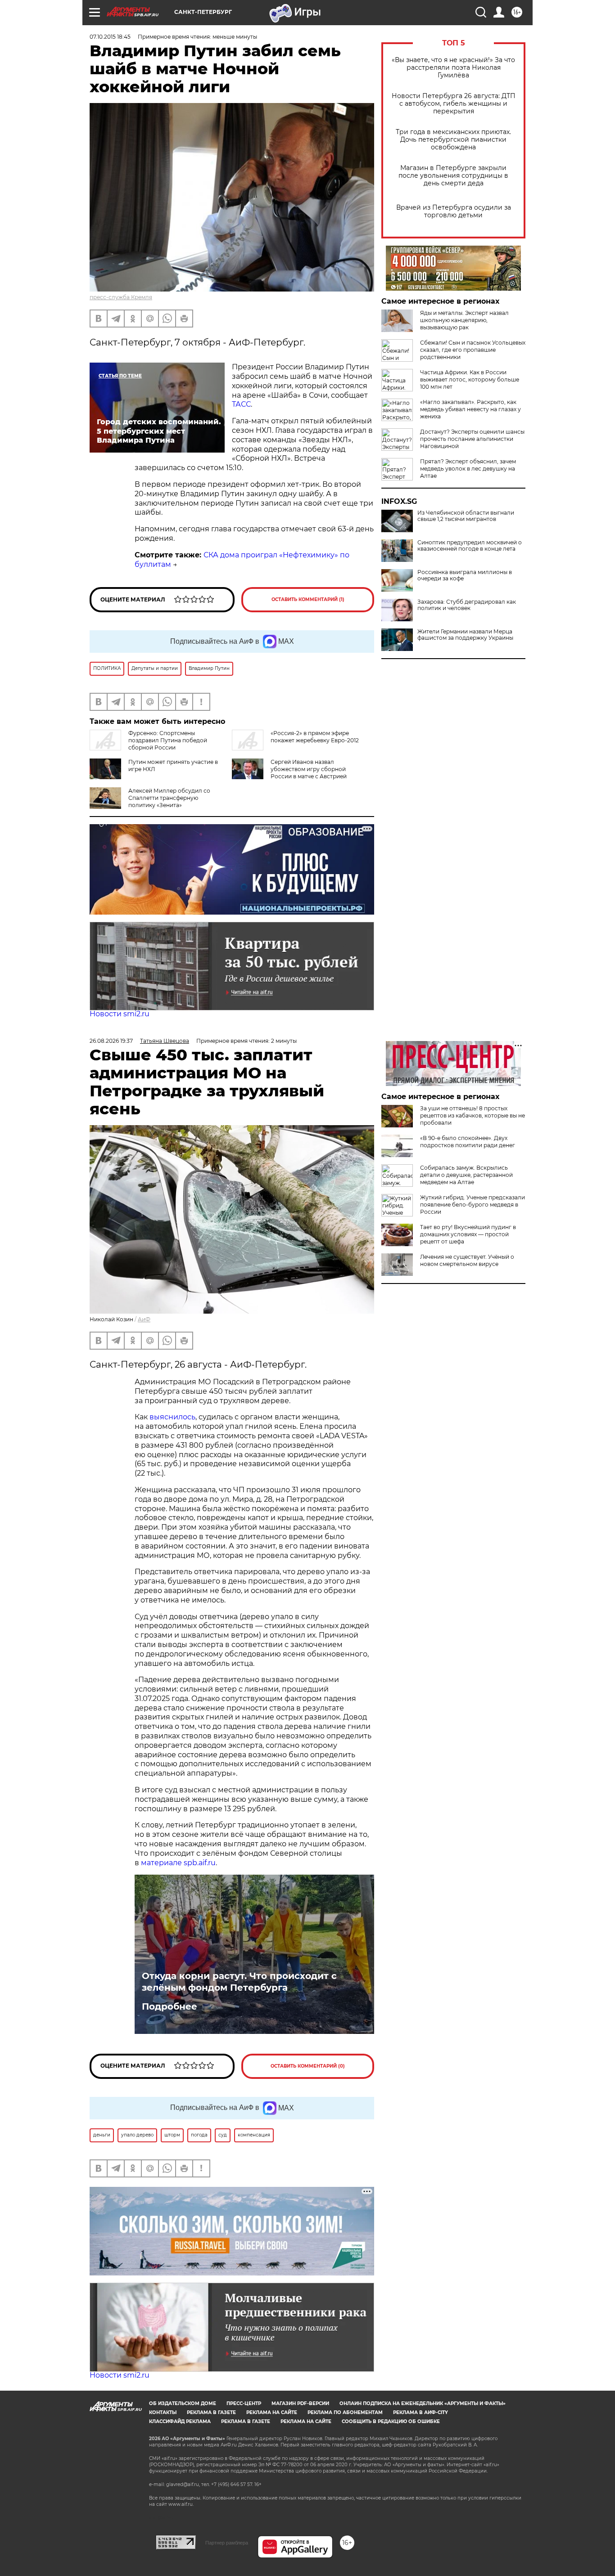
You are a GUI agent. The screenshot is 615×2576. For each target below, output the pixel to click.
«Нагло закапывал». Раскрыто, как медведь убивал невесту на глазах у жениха (470, 409)
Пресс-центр (244, 2403)
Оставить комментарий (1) (308, 599)
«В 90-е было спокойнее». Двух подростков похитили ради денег (468, 1142)
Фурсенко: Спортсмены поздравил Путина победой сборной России (168, 740)
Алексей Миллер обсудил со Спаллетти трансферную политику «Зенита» (169, 798)
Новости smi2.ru (120, 1014)
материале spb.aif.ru (178, 1863)
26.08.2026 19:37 (111, 1041)
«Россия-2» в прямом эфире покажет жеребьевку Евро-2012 (315, 737)
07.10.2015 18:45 (110, 37)
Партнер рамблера (227, 2543)
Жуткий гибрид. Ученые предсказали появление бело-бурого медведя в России (473, 1205)
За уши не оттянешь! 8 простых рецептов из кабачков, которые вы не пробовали (473, 1115)
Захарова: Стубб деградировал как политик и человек (467, 605)
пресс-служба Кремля (121, 297)
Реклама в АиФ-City (421, 2412)
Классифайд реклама (180, 2421)
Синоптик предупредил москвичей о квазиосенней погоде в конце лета (470, 546)
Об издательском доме (183, 2403)
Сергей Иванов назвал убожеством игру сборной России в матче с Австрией (309, 769)
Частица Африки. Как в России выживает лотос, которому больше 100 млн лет (470, 379)
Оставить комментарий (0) (308, 2066)
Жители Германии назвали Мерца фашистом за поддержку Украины (465, 635)
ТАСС (241, 404)
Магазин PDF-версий (300, 2403)
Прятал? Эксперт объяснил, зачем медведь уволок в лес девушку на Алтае (468, 469)
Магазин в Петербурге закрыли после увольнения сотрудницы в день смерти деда (453, 176)
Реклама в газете (211, 2412)
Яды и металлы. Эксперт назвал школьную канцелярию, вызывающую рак (464, 320)
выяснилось (172, 1417)
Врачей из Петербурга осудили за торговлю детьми (454, 211)
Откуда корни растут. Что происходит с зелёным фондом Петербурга (239, 1982)
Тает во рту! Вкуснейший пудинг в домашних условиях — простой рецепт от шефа (468, 1234)
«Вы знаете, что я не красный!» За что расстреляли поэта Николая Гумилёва (453, 68)
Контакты (163, 2412)
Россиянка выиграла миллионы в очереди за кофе (465, 575)
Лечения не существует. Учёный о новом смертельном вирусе (467, 1260)
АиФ (144, 1319)
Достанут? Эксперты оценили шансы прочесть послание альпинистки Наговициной (472, 439)
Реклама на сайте (272, 2412)
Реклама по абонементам (345, 2412)
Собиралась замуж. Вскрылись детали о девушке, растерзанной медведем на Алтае (466, 1175)
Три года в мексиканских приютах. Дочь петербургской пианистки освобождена (453, 140)
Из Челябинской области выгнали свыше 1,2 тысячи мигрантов (466, 516)
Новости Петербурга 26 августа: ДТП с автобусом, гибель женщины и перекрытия (454, 104)
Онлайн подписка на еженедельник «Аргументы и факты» (423, 2403)
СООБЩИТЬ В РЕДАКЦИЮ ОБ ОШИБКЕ (391, 2421)
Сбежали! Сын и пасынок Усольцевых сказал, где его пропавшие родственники (473, 350)
